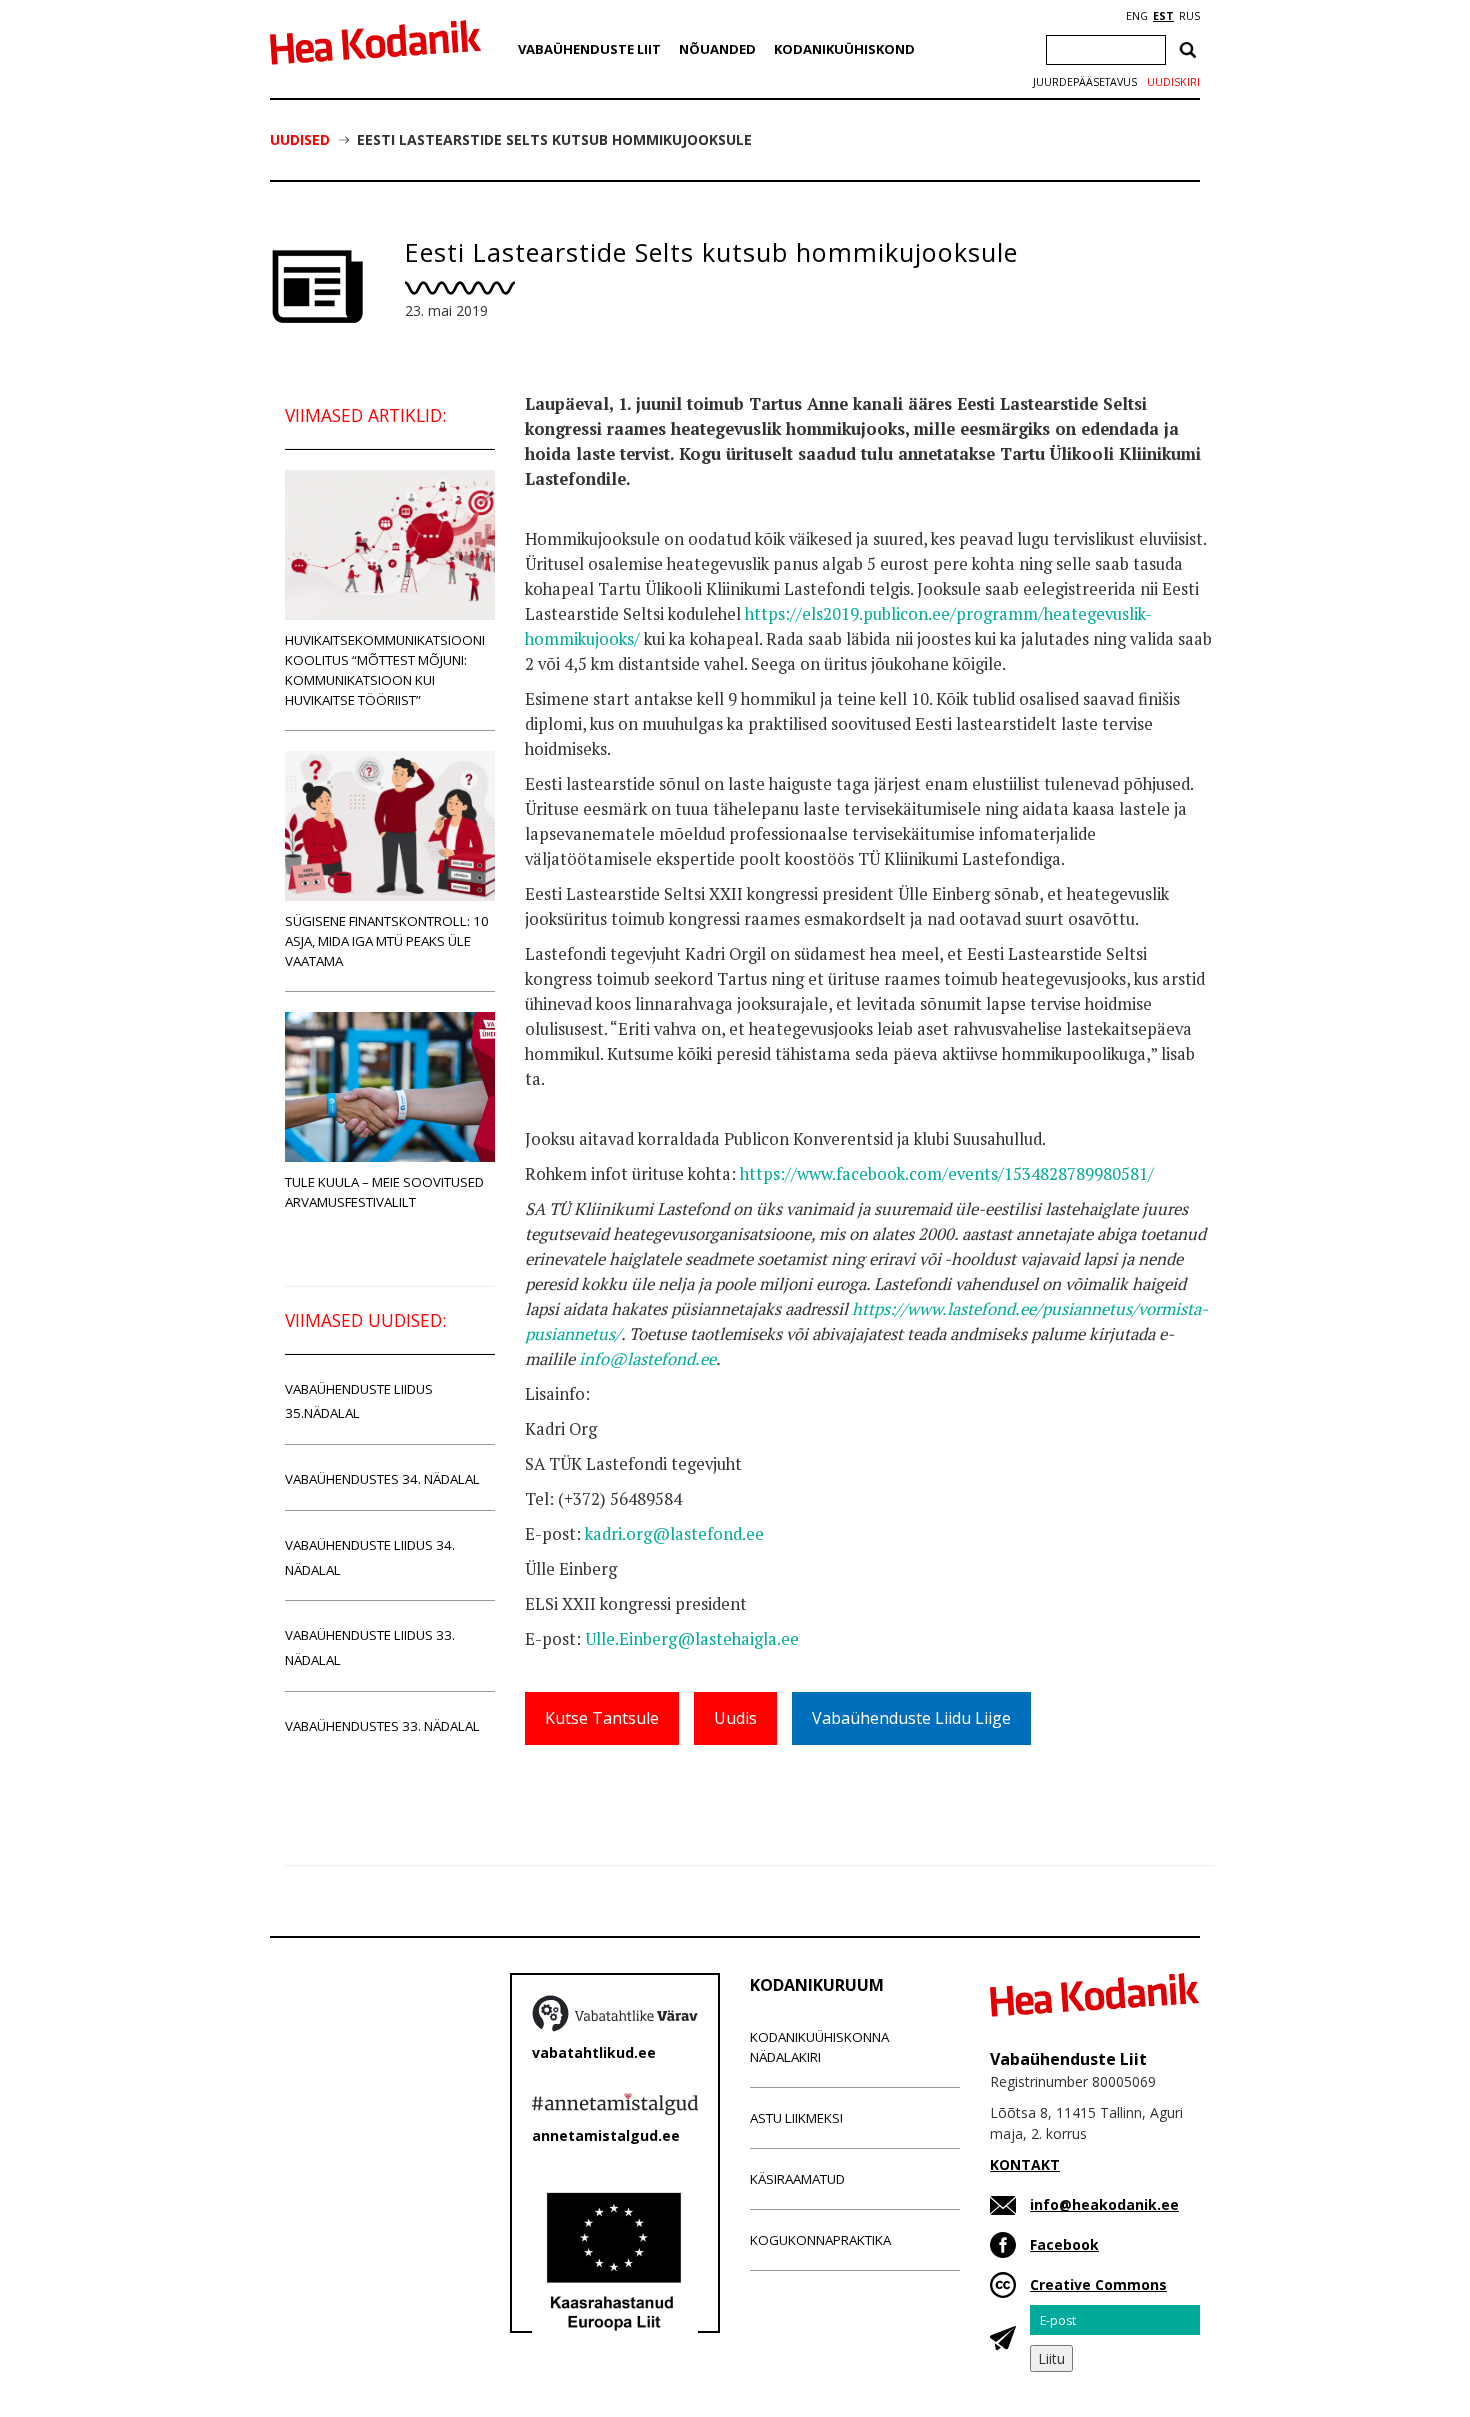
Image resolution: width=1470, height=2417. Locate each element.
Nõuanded (717, 49)
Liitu (1051, 2358)
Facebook (1064, 2244)
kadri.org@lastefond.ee (674, 1534)
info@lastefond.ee (647, 1359)
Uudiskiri (1173, 82)
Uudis (735, 1718)
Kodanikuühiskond (844, 49)
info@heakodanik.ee (1104, 2204)
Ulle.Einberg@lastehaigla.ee (692, 1639)
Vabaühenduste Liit (589, 49)
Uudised (300, 139)
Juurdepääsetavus (1085, 82)
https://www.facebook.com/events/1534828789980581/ (947, 1174)
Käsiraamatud (797, 2179)
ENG (1137, 16)
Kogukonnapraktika (820, 2240)
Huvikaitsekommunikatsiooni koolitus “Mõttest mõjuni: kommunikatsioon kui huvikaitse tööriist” (385, 670)
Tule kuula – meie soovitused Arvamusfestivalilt (384, 1192)
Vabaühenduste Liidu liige (911, 1718)
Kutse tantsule (602, 1718)
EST (1163, 16)
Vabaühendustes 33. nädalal (382, 1726)
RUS (1189, 16)
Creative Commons (1098, 2284)
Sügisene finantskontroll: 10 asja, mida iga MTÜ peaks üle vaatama (387, 941)
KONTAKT (1025, 2164)
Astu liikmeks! (796, 2118)
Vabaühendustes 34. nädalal (382, 1479)
